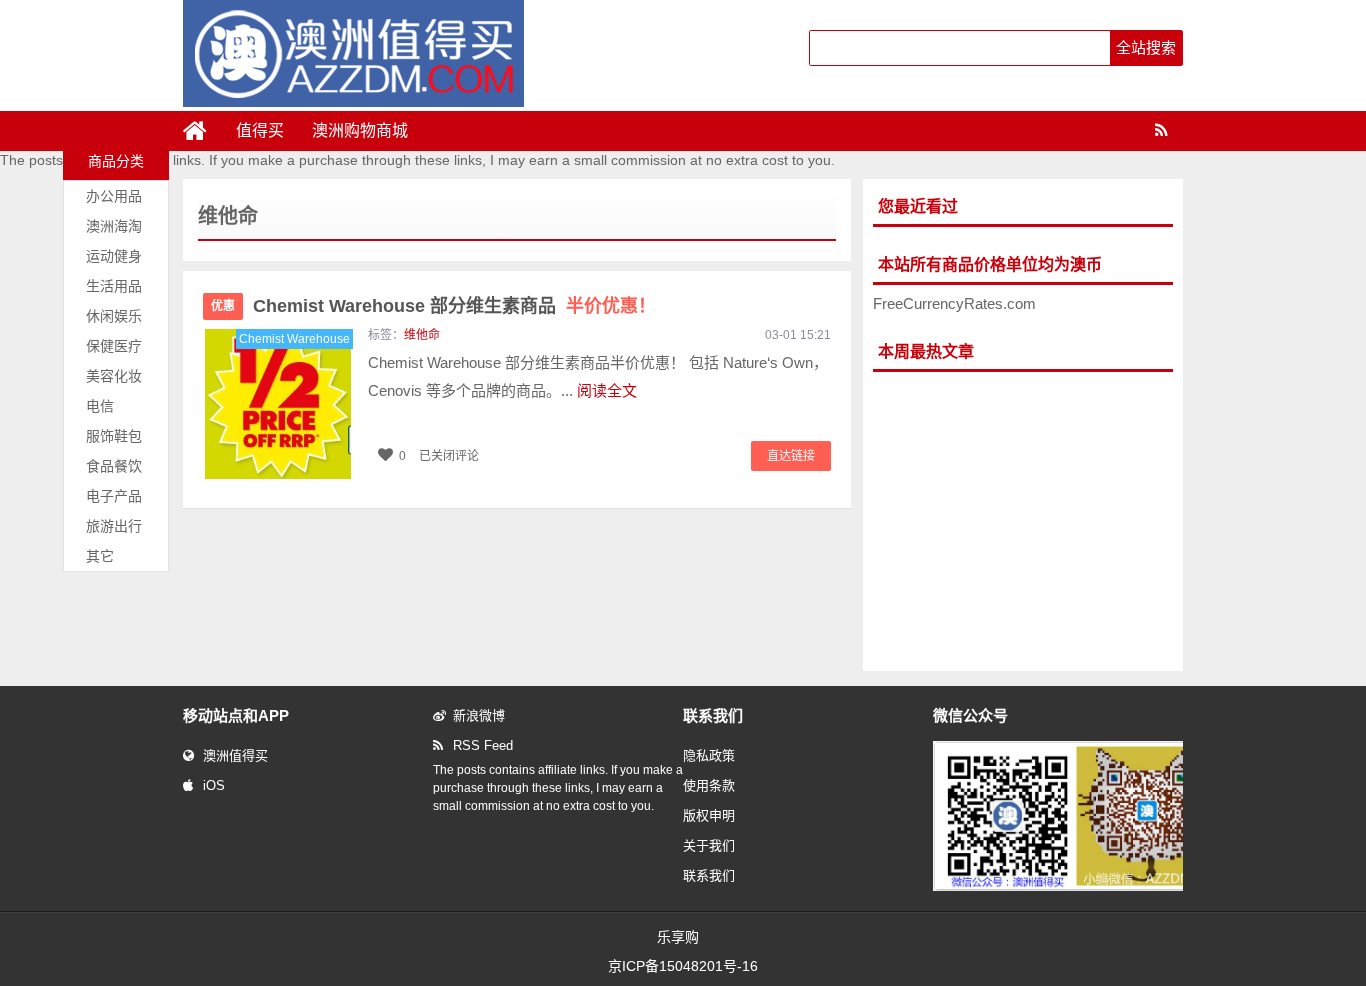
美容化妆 (114, 376)
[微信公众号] (1077, 887)
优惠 (223, 306)
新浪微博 (479, 715)
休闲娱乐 (114, 316)
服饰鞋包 (114, 436)
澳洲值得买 (235, 755)
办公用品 (114, 196)
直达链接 (791, 456)
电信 (100, 406)
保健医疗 (114, 346)
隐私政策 (709, 755)
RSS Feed (483, 745)
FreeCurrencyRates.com (954, 303)
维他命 (422, 335)
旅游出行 (114, 526)
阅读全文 (607, 390)
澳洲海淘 (114, 226)
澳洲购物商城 (360, 130)
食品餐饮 (114, 466)
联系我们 (709, 875)
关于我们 (709, 845)
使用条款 (709, 785)
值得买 (260, 130)
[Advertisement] (1023, 522)
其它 (100, 556)
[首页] (203, 131)
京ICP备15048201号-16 (683, 966)
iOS (214, 785)
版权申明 (709, 815)
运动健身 (114, 256)
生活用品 (114, 286)
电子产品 (114, 496)
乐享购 (678, 937)
